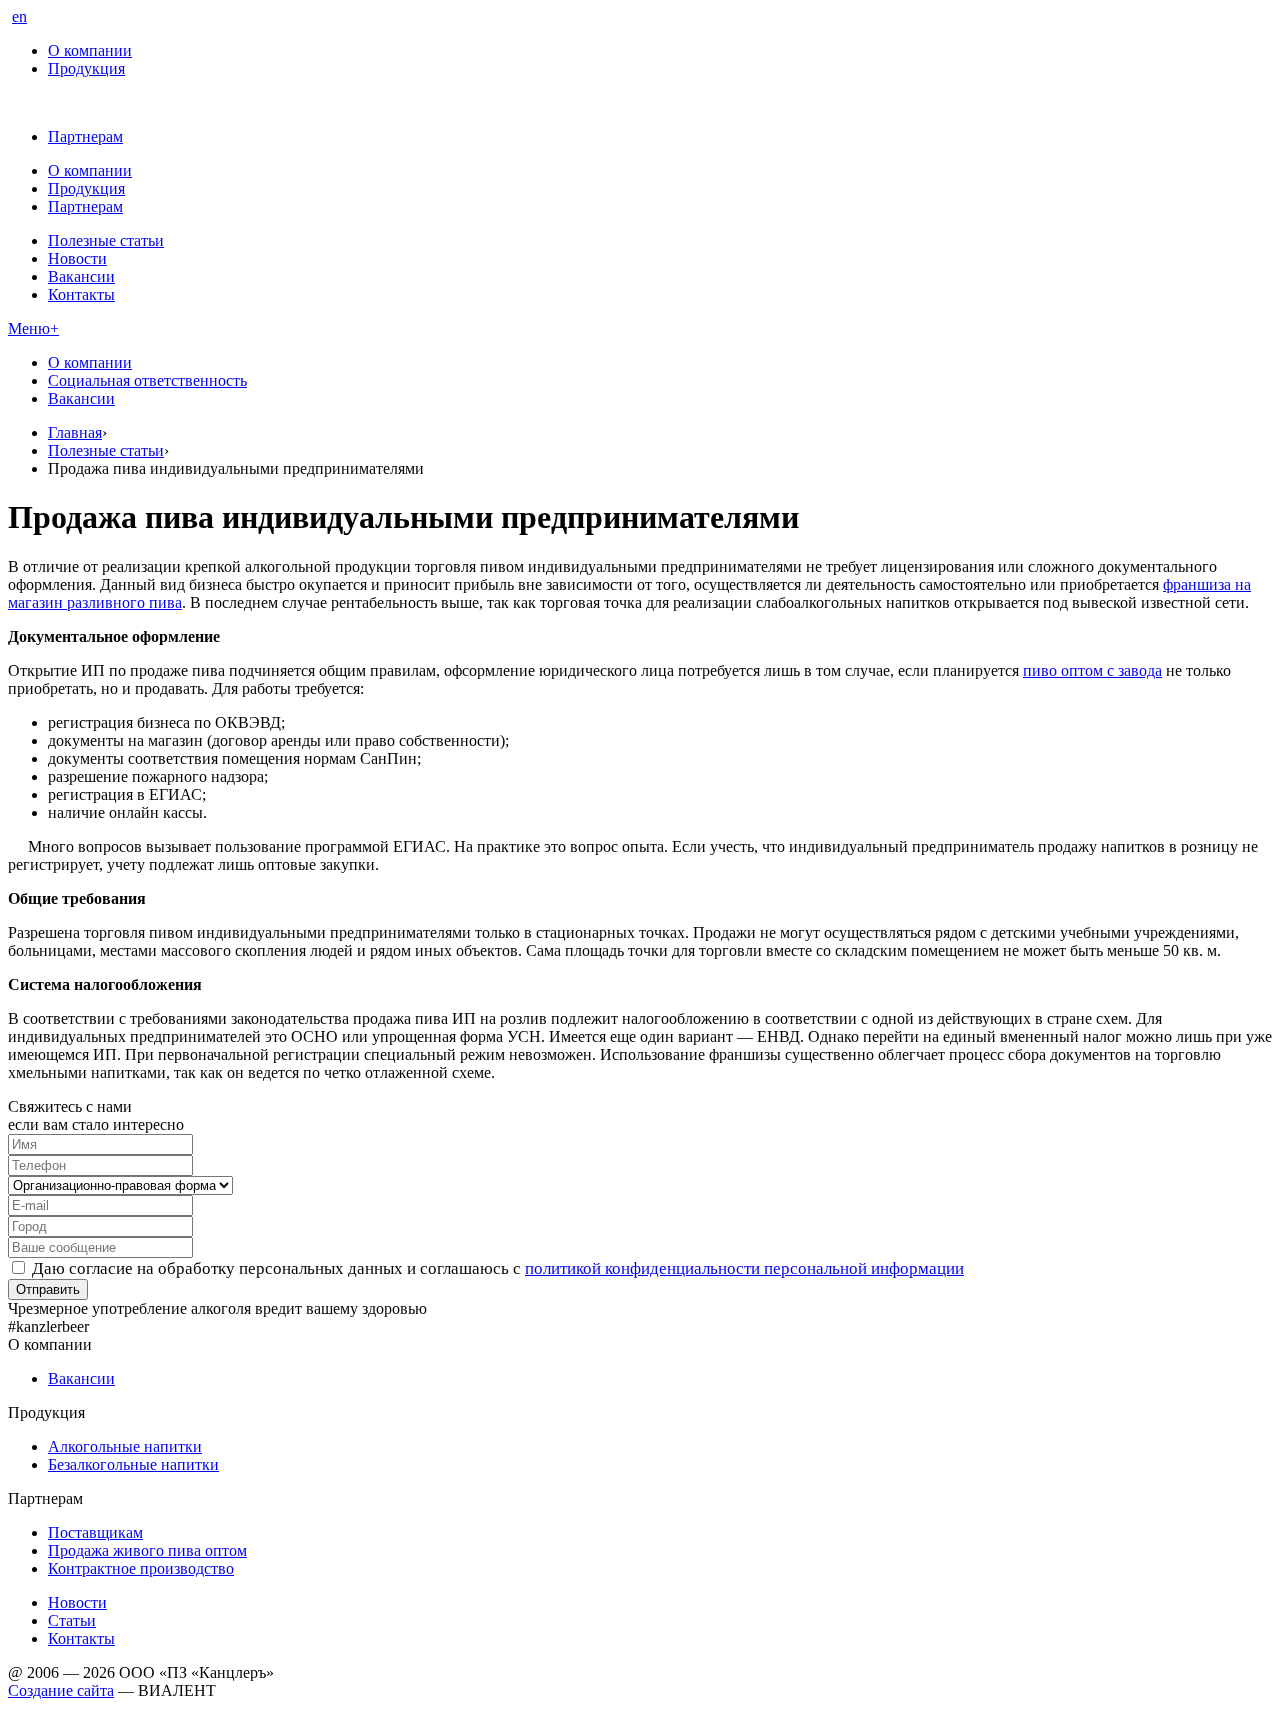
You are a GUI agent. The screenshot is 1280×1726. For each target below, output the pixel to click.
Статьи (72, 1620)
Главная (75, 432)
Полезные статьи (106, 240)
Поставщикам (95, 1532)
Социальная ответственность (147, 380)
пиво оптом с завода (1092, 670)
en (19, 16)
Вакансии (81, 276)
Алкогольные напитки (125, 1446)
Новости (77, 258)
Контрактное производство (141, 1568)
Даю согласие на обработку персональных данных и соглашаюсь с (498, 1268)
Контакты (81, 294)
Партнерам (85, 136)
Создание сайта (61, 1690)
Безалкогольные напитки (133, 1464)
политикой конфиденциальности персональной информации (744, 1268)
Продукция (86, 68)
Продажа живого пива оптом (147, 1550)
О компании (90, 50)
